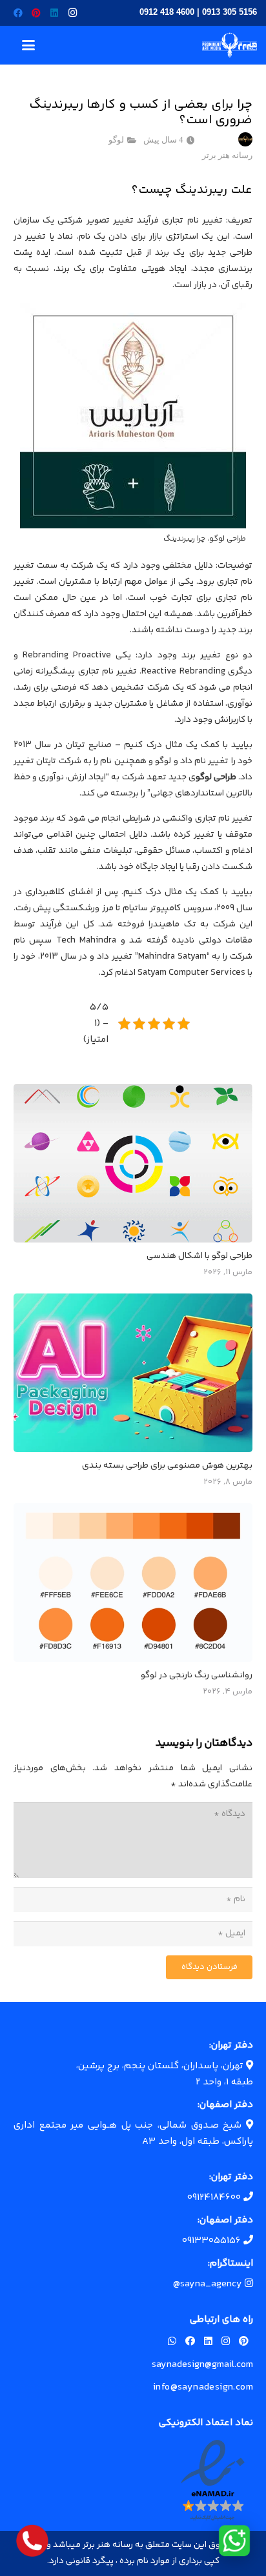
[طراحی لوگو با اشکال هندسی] (133, 1163)
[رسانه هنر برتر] (230, 45)
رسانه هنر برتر (227, 155)
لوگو (116, 140)
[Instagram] (72, 13)
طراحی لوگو (216, 777)
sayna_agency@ (209, 2284)
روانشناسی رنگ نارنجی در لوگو (197, 1675)
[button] (28, 45)
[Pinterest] (36, 13)
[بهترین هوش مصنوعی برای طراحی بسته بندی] (133, 1373)
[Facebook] (18, 13)
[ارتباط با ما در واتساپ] (234, 2541)
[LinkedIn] (54, 13)
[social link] (244, 2342)
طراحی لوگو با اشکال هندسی (200, 1256)
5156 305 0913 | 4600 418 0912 (198, 12)
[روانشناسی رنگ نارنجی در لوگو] (133, 1583)
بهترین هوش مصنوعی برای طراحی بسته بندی (167, 1466)
